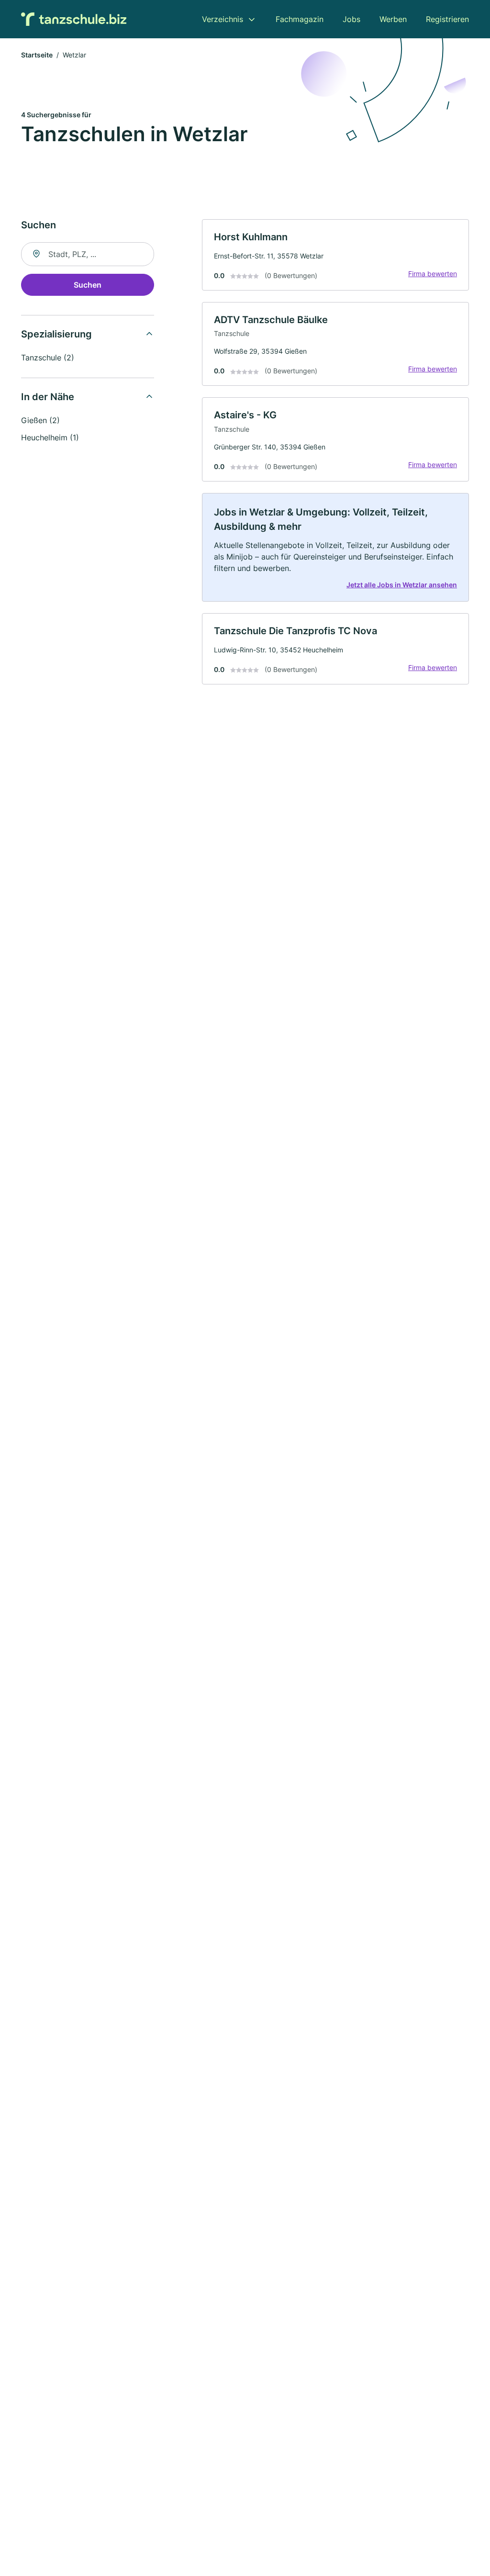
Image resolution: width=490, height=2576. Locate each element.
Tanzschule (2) (48, 358)
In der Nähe (48, 397)
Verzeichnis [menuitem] (223, 19)
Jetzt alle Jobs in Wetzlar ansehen (402, 585)
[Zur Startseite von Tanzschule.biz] (74, 19)
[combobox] (88, 254)
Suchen (88, 285)
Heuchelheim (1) (50, 437)
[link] (335, 255)
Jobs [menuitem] (351, 19)
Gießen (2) (40, 420)
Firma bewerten (433, 274)
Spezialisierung (56, 334)
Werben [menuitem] (393, 19)
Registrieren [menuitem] (447, 19)
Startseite (37, 55)
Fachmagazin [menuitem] (300, 19)
